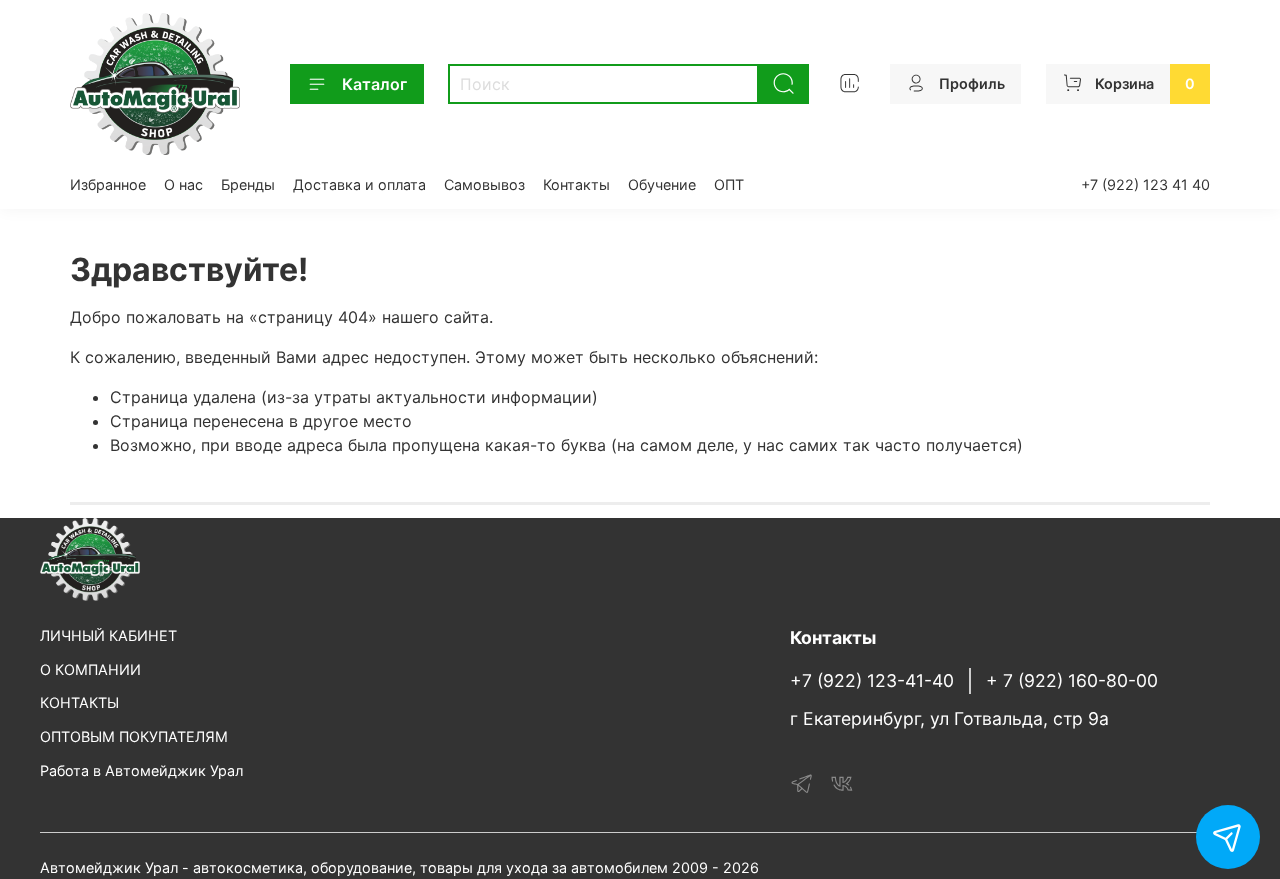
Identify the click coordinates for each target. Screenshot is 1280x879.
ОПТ (729, 184)
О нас (183, 184)
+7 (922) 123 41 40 (1145, 184)
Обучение (662, 184)
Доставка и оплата (359, 184)
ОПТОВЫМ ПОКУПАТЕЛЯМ (134, 736)
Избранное (108, 184)
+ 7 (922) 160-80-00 (1072, 680)
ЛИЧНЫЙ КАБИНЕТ (108, 635)
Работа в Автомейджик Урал (141, 770)
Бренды (248, 184)
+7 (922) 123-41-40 (872, 680)
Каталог (374, 84)
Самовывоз (484, 184)
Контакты (576, 184)
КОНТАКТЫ (79, 702)
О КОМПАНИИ (90, 669)
